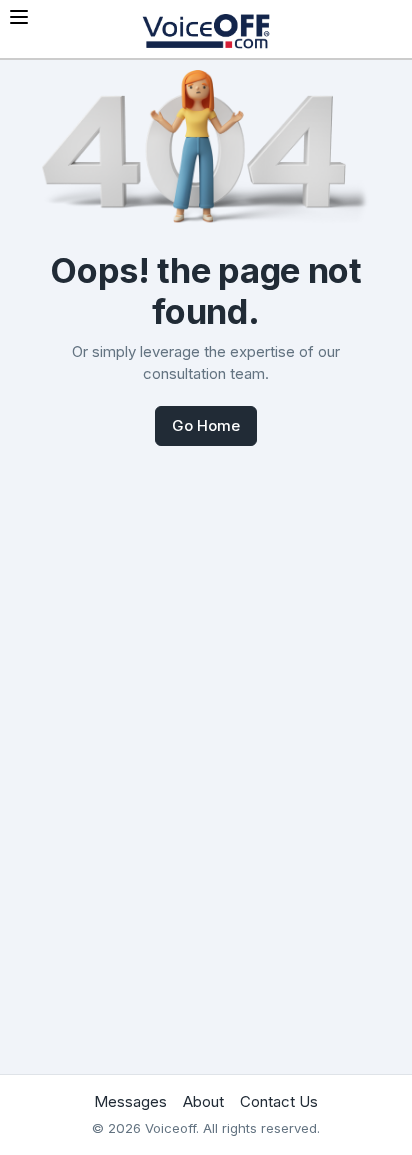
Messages (130, 1101)
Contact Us (279, 1101)
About (203, 1101)
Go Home (206, 425)
